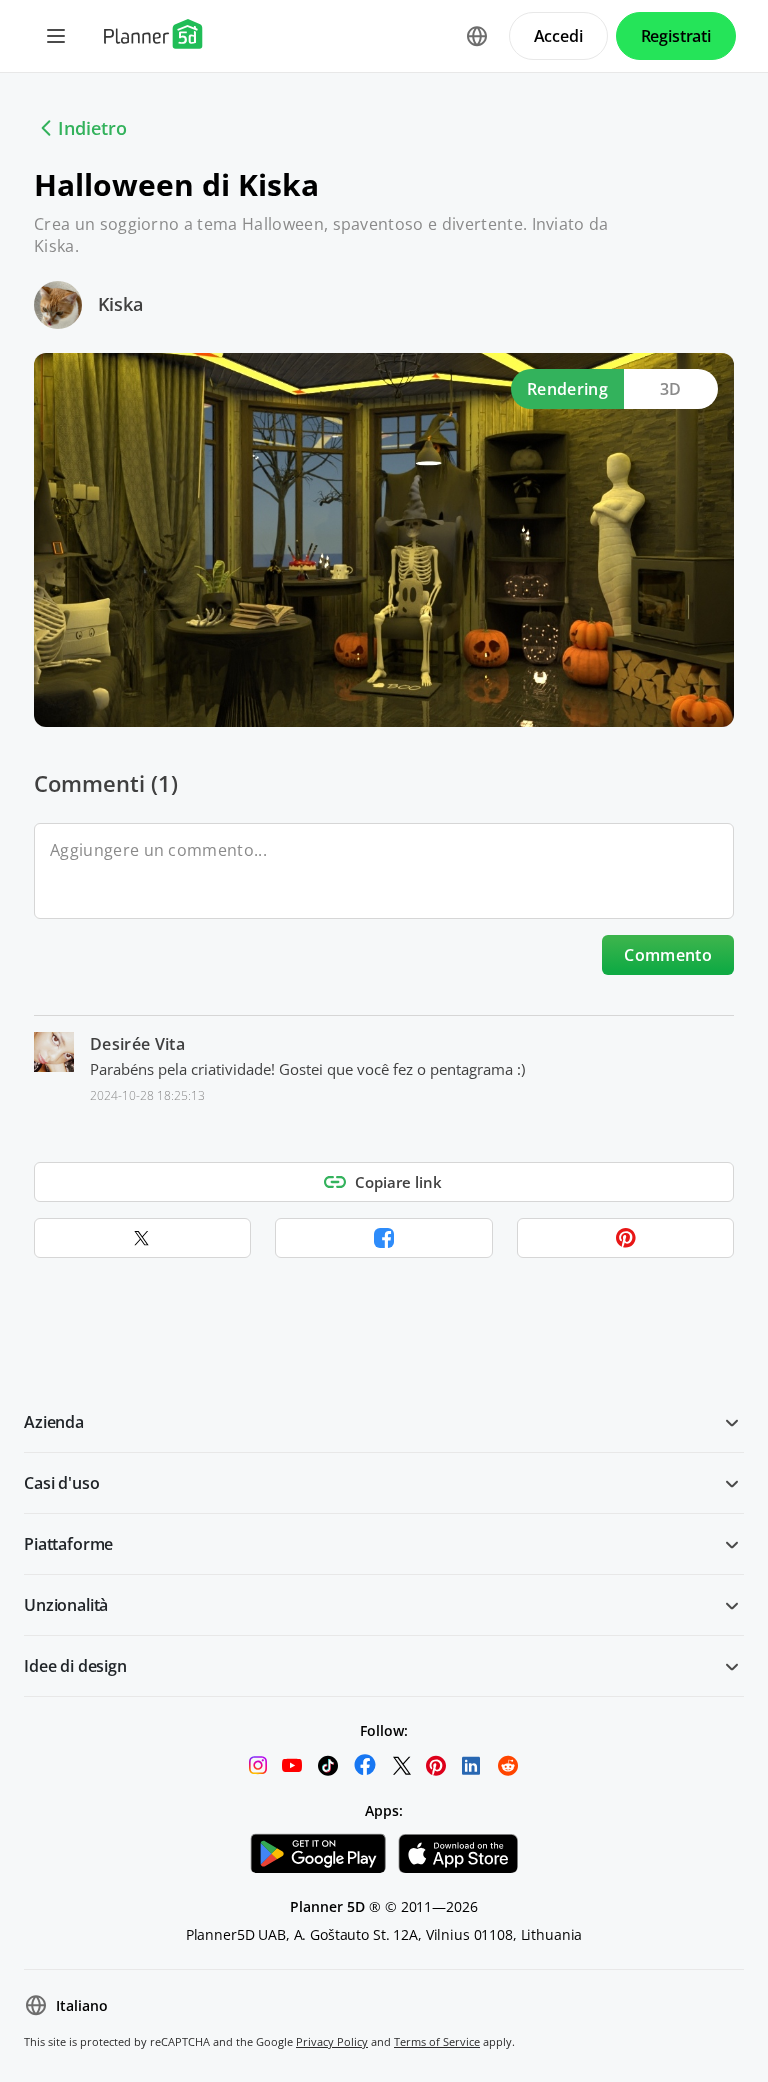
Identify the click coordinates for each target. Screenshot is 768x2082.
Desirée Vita (137, 1044)
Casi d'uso (61, 1483)
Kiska (120, 304)
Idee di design (75, 1666)
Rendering (567, 389)
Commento (668, 955)
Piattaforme (68, 1544)
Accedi (558, 36)
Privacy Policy (332, 2041)
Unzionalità (66, 1605)
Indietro (92, 128)
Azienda (54, 1422)
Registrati (676, 36)
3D (671, 389)
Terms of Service (437, 2041)
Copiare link (398, 1182)
